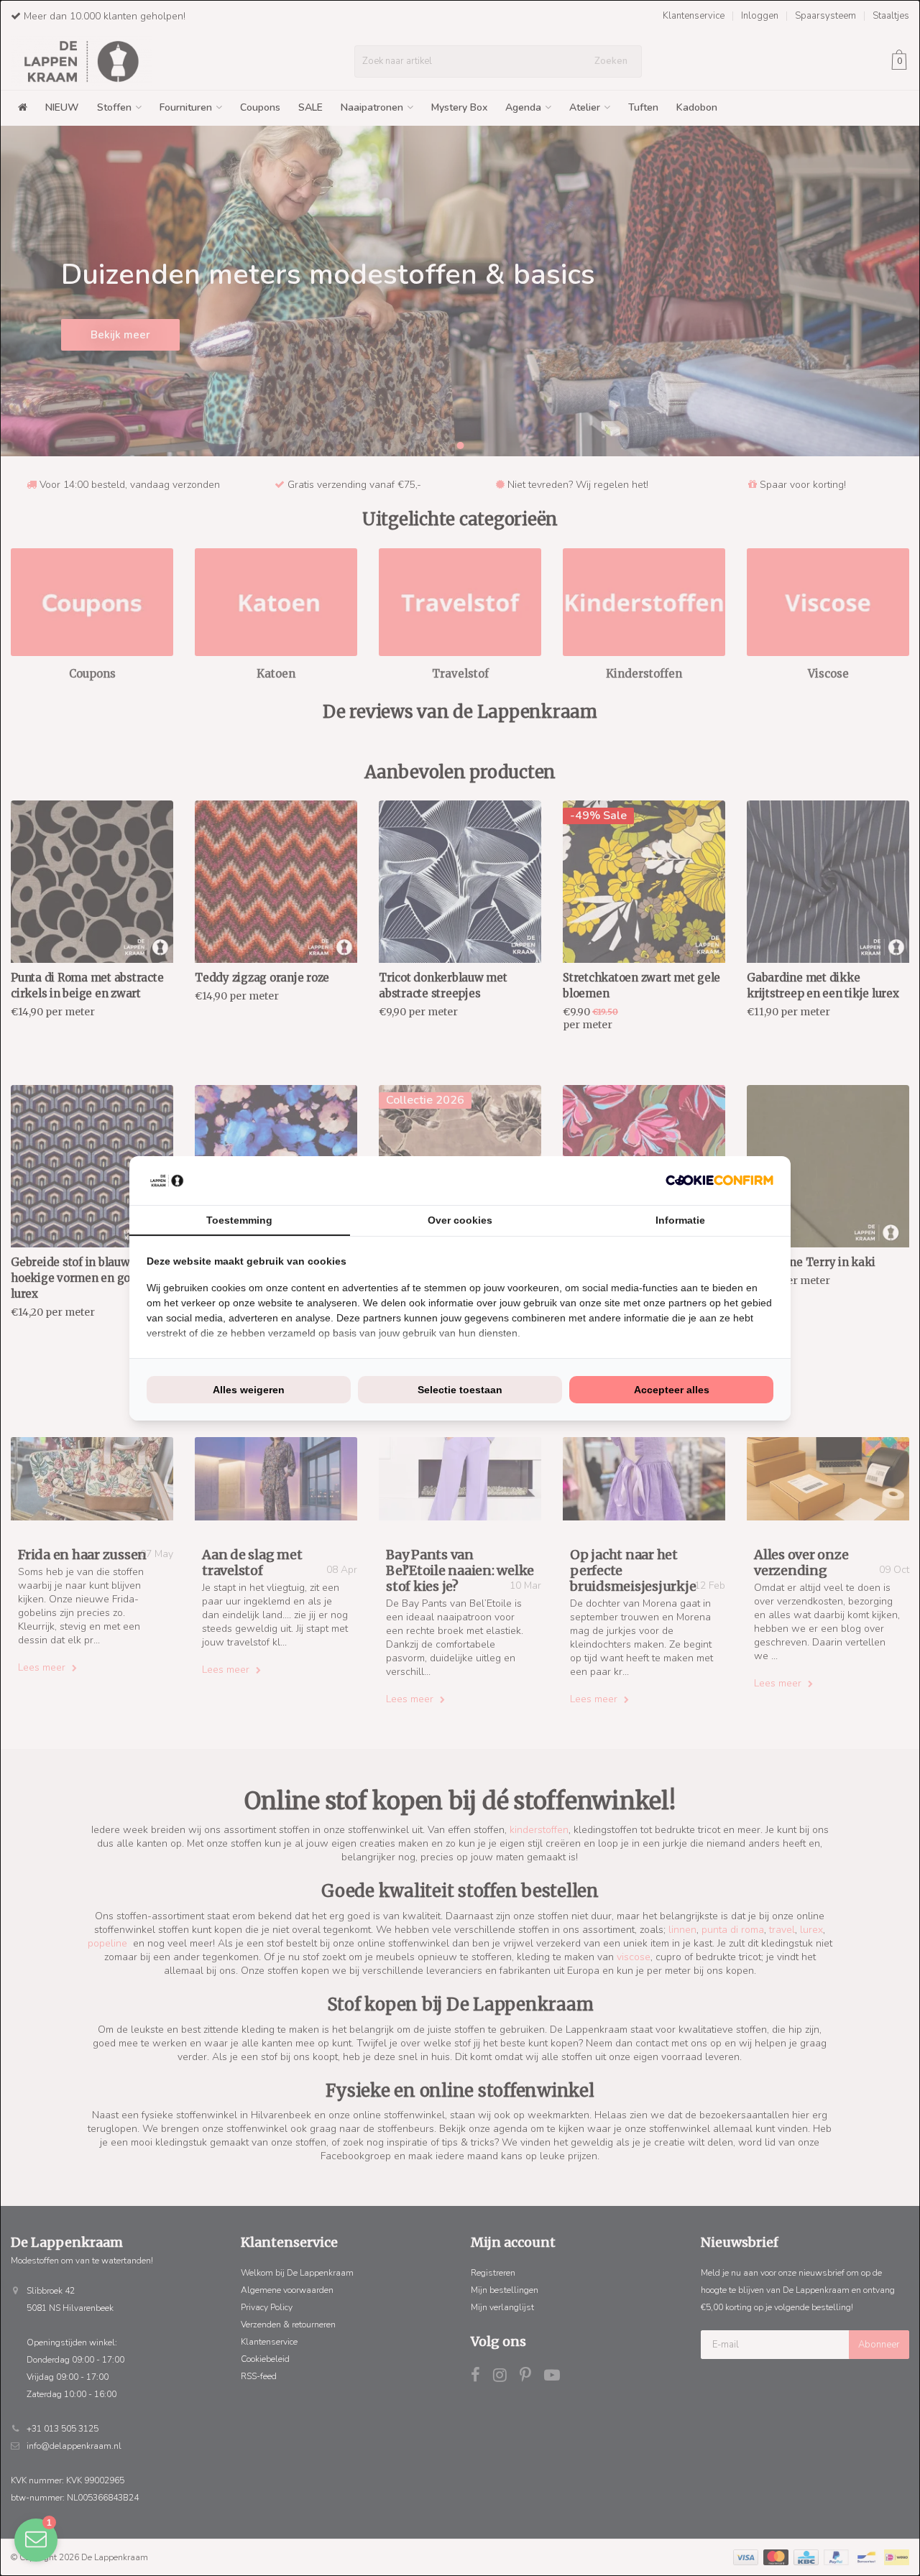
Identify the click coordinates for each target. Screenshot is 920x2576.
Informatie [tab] (680, 1220)
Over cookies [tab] (460, 1220)
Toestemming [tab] (239, 1220)
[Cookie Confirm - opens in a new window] (719, 1180)
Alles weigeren (249, 1390)
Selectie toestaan (460, 1390)
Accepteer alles (672, 1390)
